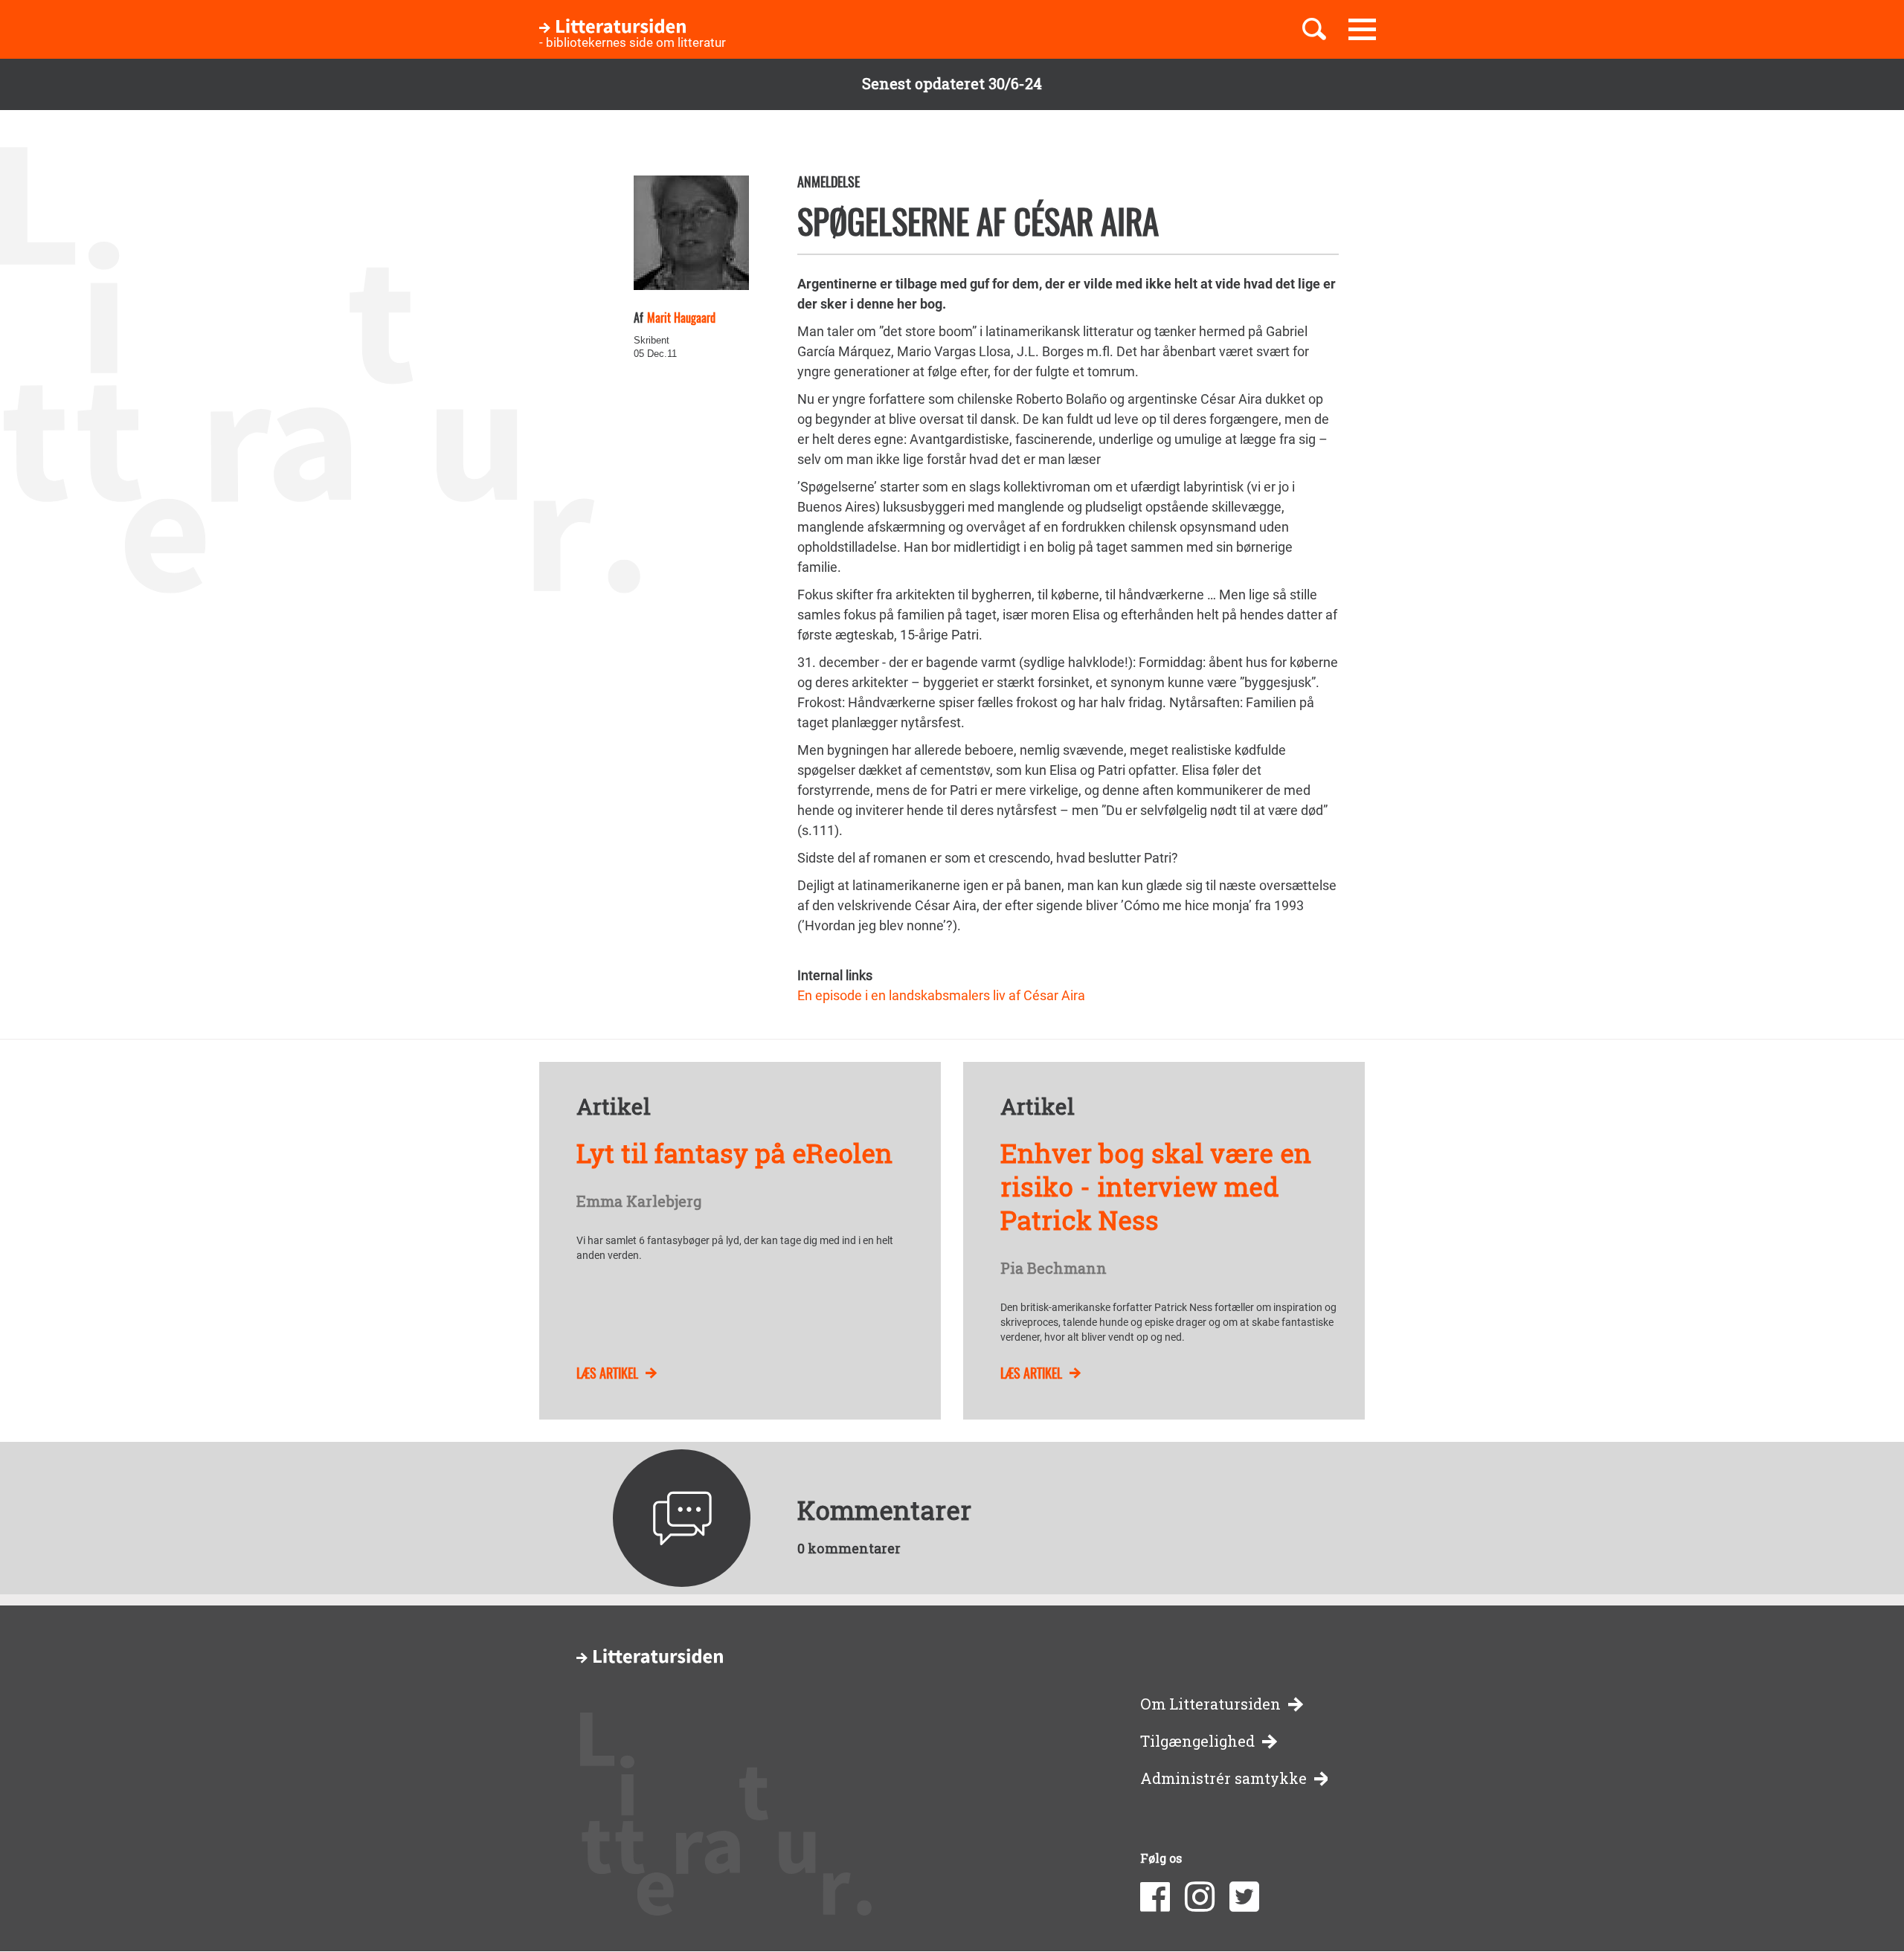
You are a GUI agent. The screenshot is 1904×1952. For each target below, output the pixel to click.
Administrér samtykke (1223, 1778)
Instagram (1200, 1897)
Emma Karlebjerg (639, 1202)
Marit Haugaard (681, 318)
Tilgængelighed (1197, 1741)
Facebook (1155, 1897)
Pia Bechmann (1054, 1269)
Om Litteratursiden (1210, 1704)
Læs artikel (607, 1373)
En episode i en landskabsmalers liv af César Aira (941, 995)
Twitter (1244, 1897)
